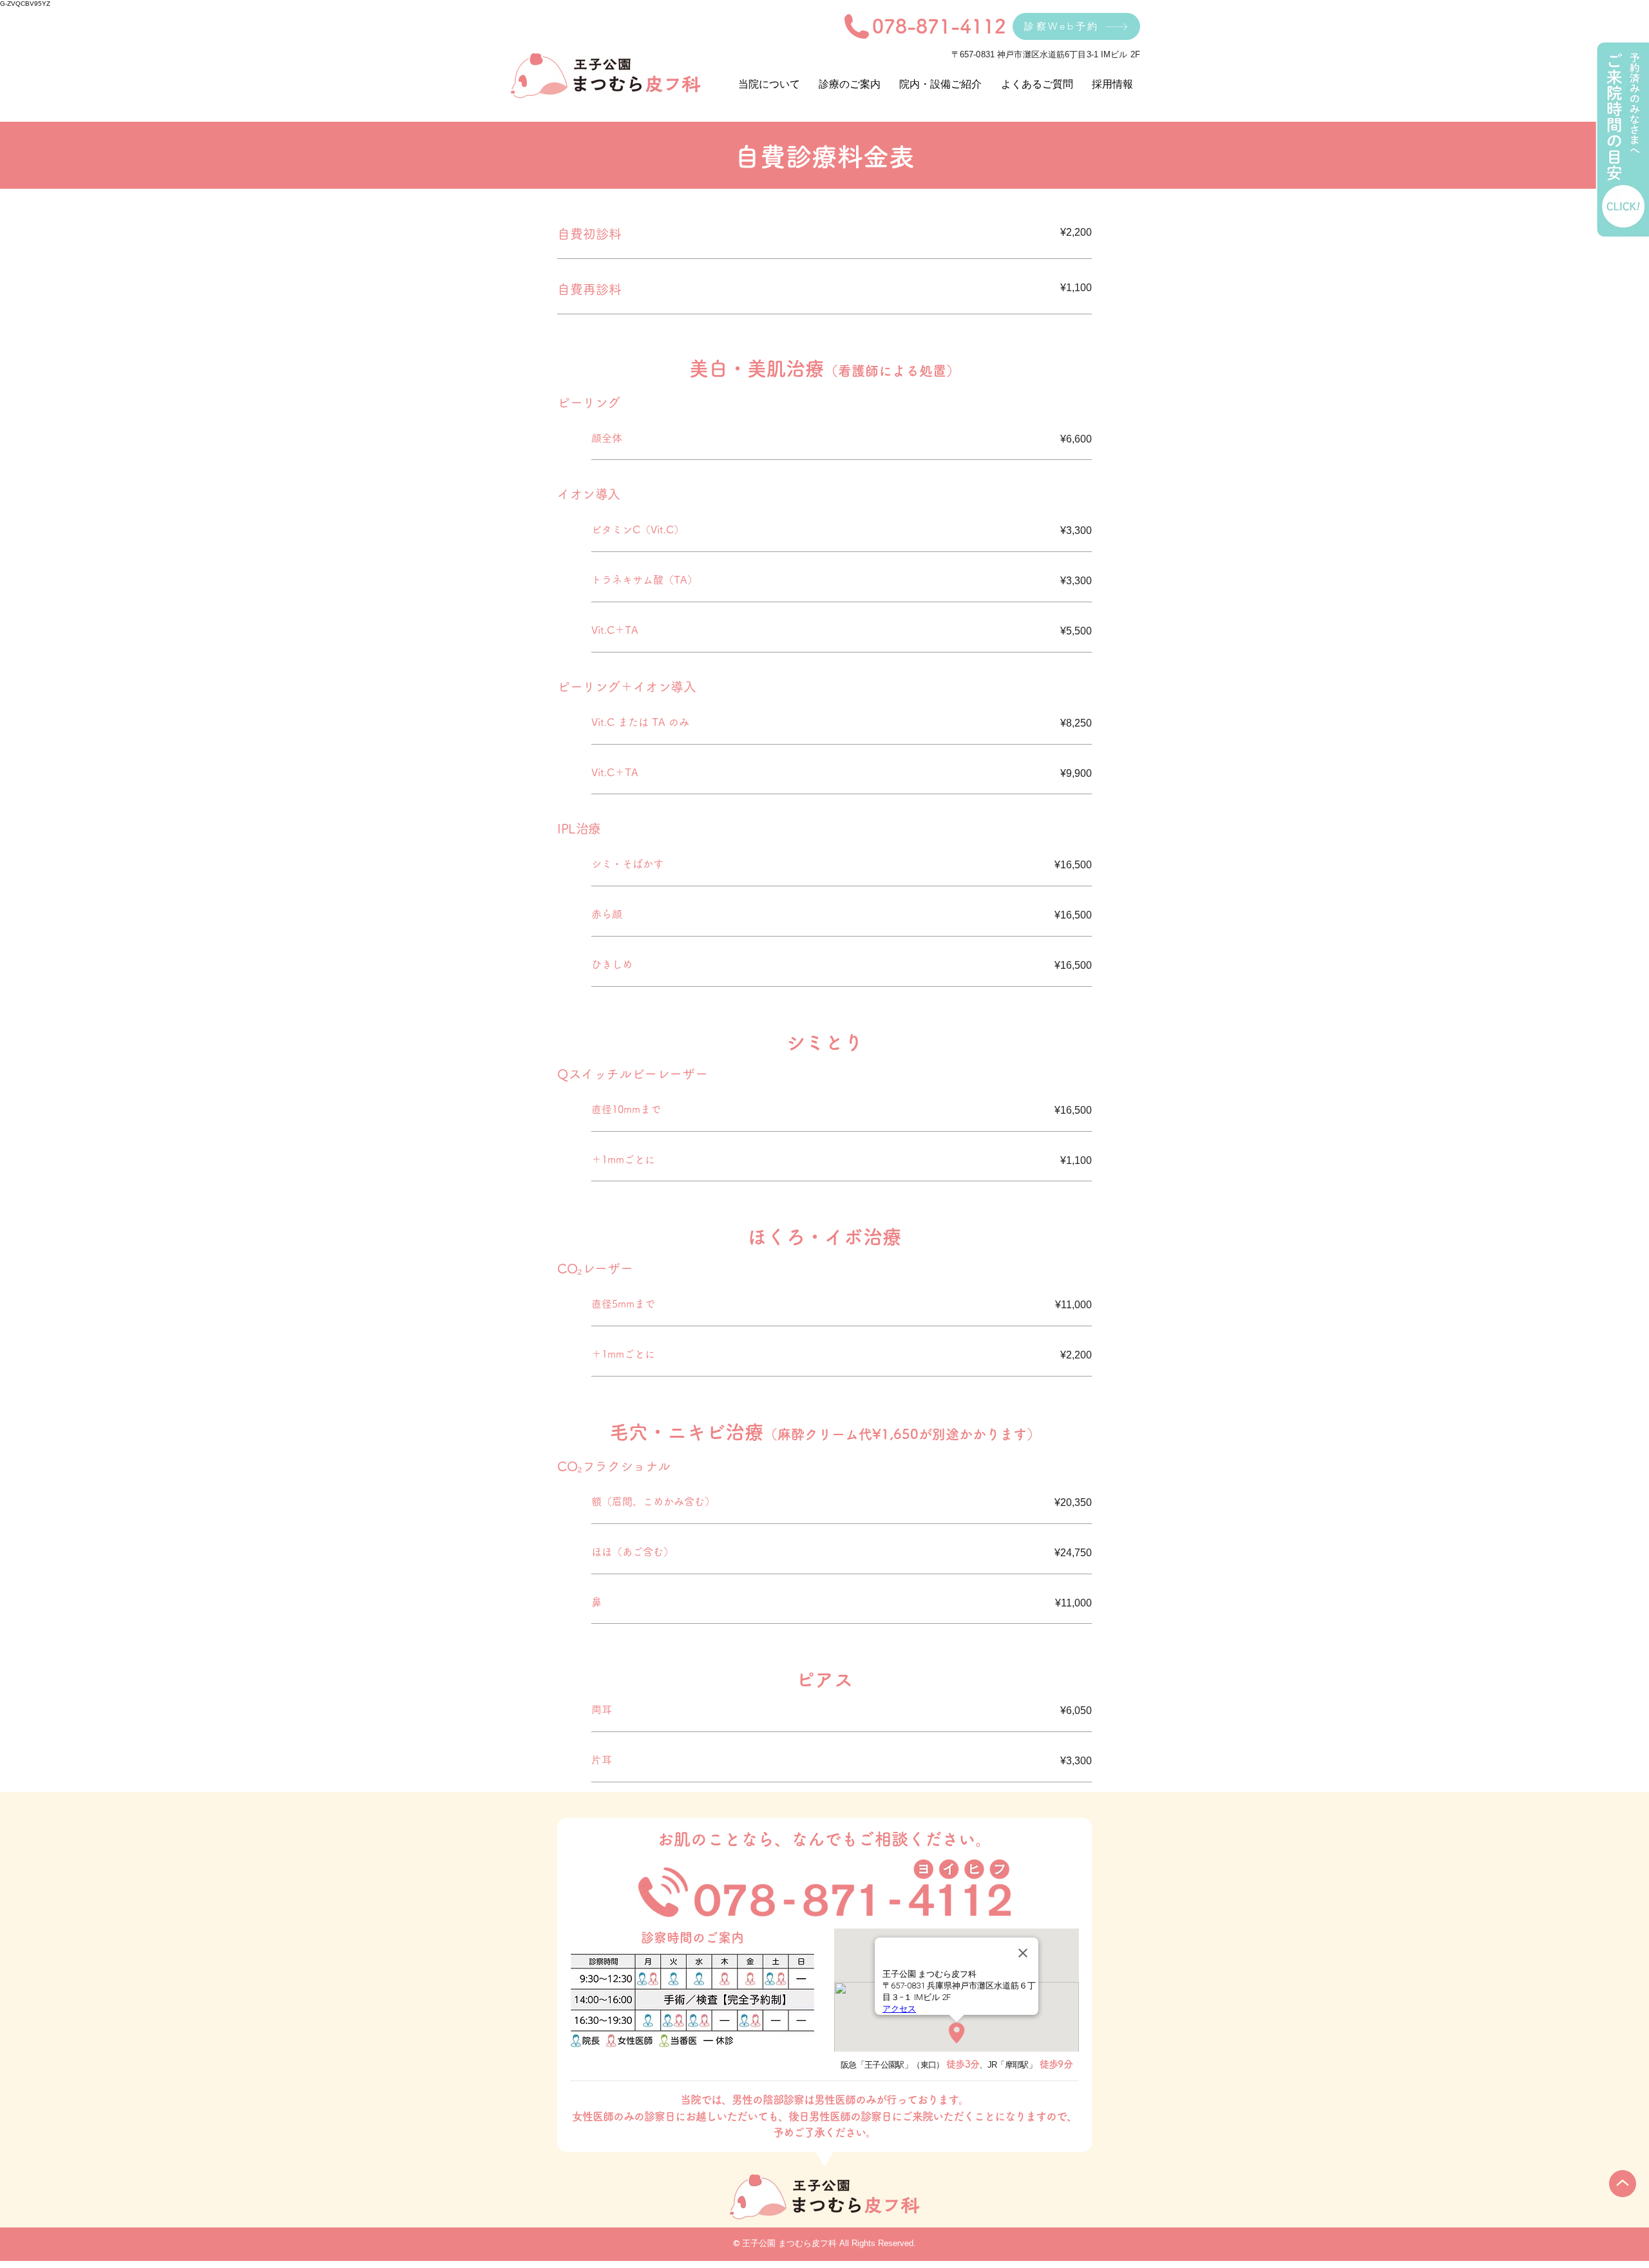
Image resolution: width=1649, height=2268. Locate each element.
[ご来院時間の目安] (1622, 140)
